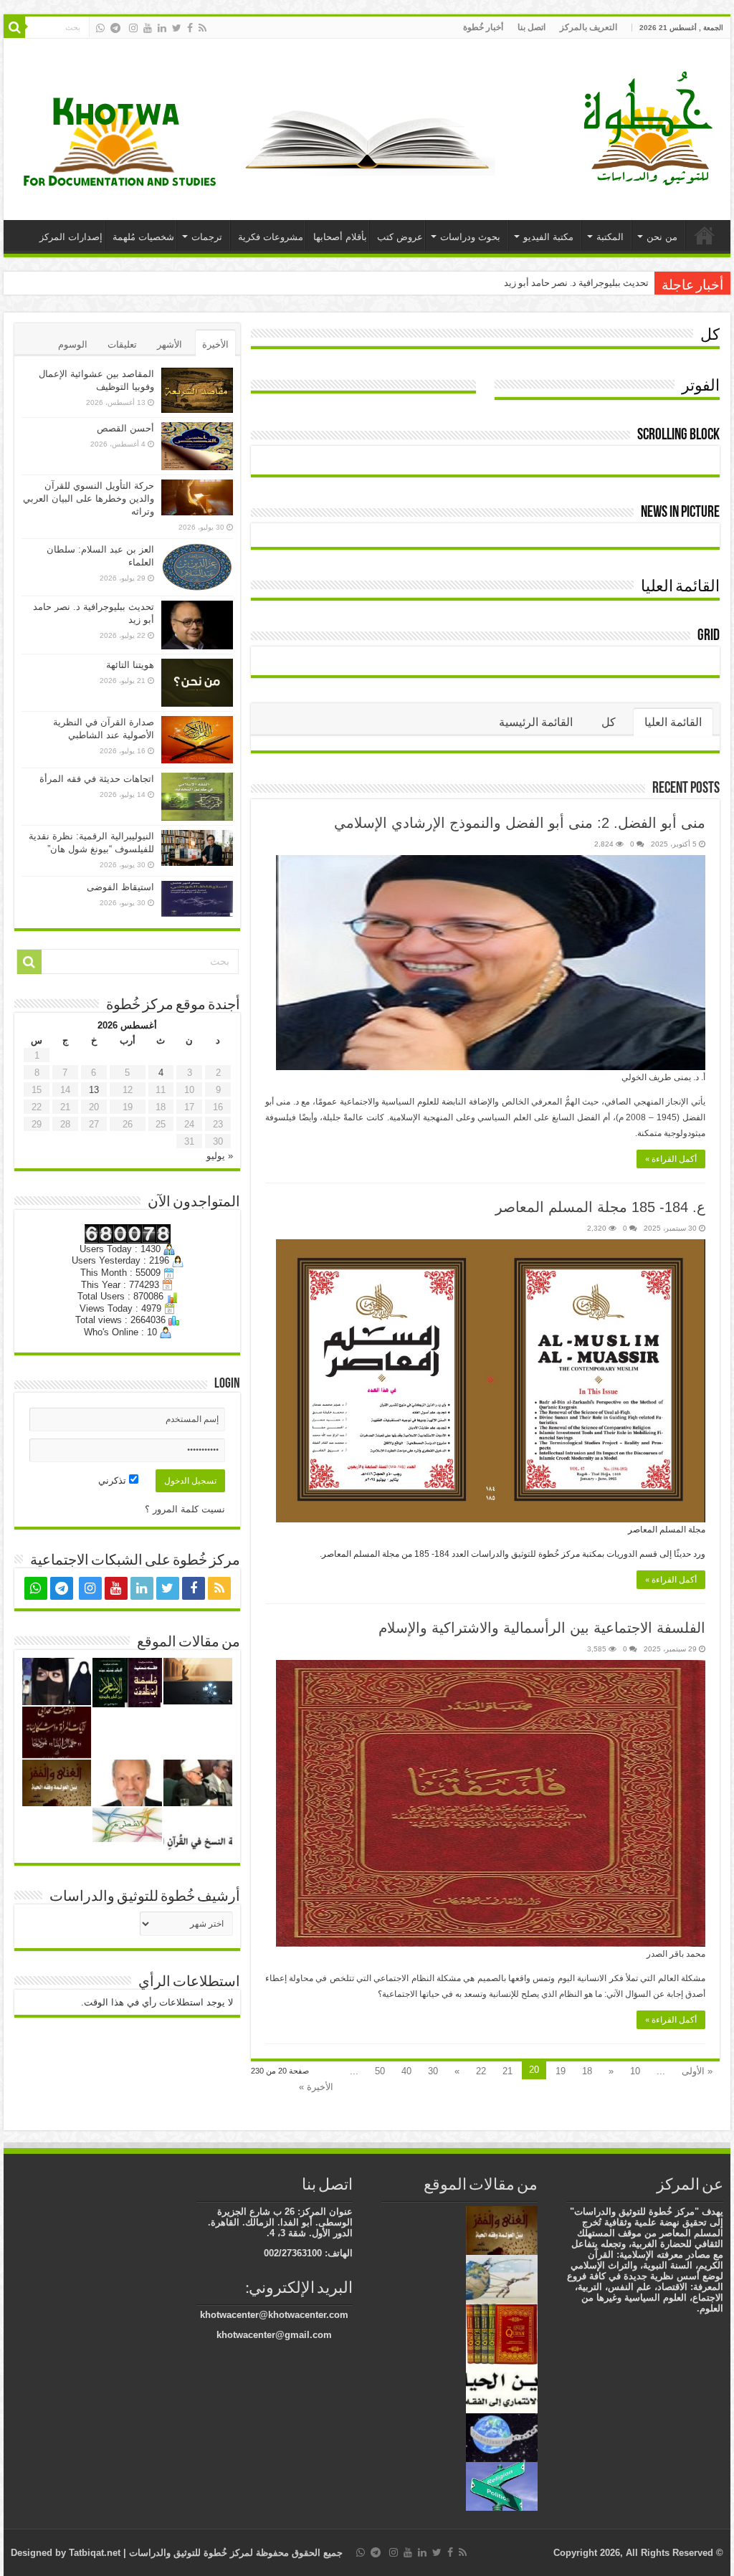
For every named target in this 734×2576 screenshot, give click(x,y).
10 (635, 2071)
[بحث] (14, 27)
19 (561, 2071)
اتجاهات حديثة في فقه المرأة (97, 779)
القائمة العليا (680, 587)
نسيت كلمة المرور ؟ (185, 1509)
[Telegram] (115, 28)
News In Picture (680, 513)
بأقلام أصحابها (340, 237)
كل (710, 336)
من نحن (662, 237)
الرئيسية (705, 235)
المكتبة (610, 237)
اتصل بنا (532, 27)
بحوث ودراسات (470, 237)
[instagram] (133, 28)
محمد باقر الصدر (676, 1954)
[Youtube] (148, 28)
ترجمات (207, 237)
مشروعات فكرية (271, 237)
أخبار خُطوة (483, 27)
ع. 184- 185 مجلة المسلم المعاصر (600, 1207)
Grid (709, 636)
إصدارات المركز (71, 237)
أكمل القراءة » (671, 1159)
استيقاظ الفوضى (120, 887)
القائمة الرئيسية (536, 722)
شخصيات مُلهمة (143, 237)
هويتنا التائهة (130, 665)
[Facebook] (190, 28)
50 (380, 2071)
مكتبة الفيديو (548, 237)
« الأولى (697, 2071)
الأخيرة (215, 344)
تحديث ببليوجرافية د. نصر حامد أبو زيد (576, 283)
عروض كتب (400, 237)
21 (507, 2071)
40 (406, 2071)
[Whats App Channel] (100, 28)
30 (433, 2071)
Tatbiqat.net (95, 2553)
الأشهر (170, 344)
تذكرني (114, 1480)
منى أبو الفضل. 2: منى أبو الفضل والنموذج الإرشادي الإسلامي (520, 823)
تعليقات (122, 344)
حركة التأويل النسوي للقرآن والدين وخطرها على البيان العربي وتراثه (89, 498)
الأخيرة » (316, 2087)
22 (481, 2071)
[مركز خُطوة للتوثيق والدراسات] (652, 127)
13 (94, 1090)
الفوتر (701, 387)
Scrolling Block (678, 435)
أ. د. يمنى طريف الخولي (663, 1077)
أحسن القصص (125, 428)
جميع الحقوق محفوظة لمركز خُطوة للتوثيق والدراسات (234, 2553)
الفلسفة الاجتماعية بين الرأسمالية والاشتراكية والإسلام (542, 1628)
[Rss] (202, 28)
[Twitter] (177, 28)
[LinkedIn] (162, 28)
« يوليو (220, 1156)
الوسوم (73, 344)
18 (587, 2071)
